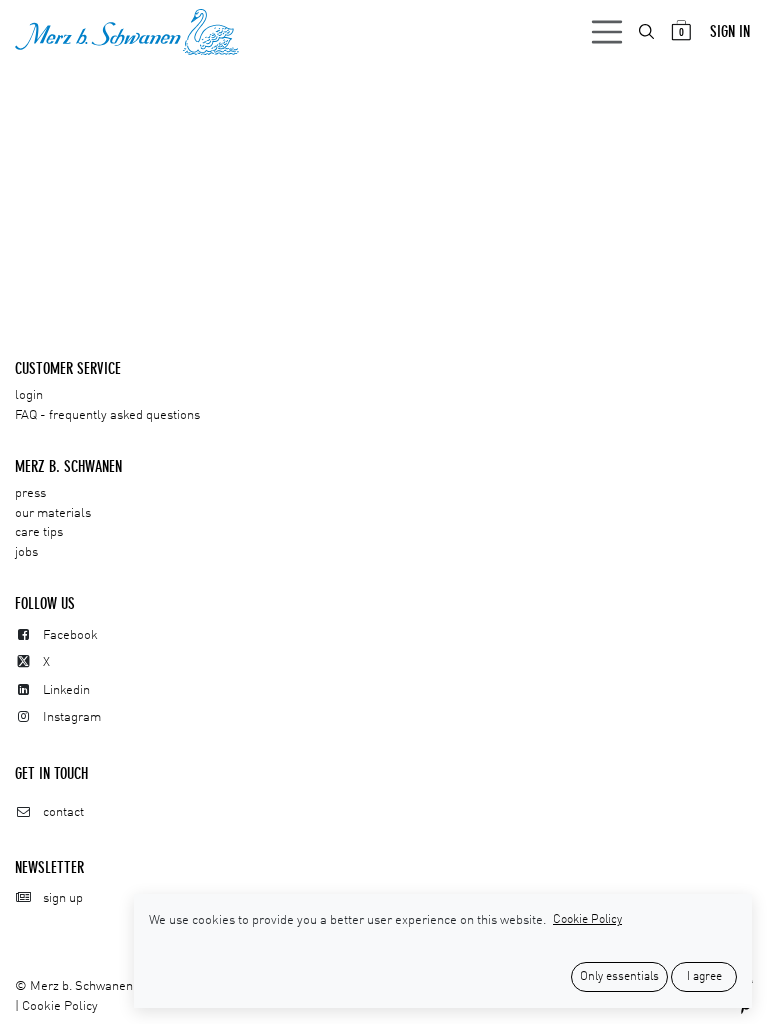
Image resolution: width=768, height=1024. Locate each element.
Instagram (72, 717)
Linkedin (66, 690)
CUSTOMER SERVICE (68, 368)
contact (63, 812)
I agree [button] (704, 977)
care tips (39, 532)
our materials (53, 513)
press (30, 493)
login (29, 395)
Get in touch (51, 773)
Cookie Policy (60, 1006)
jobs (26, 552)
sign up (63, 898)
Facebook (70, 635)
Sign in (730, 31)
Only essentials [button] (619, 977)
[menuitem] (648, 31)
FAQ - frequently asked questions (107, 415)
